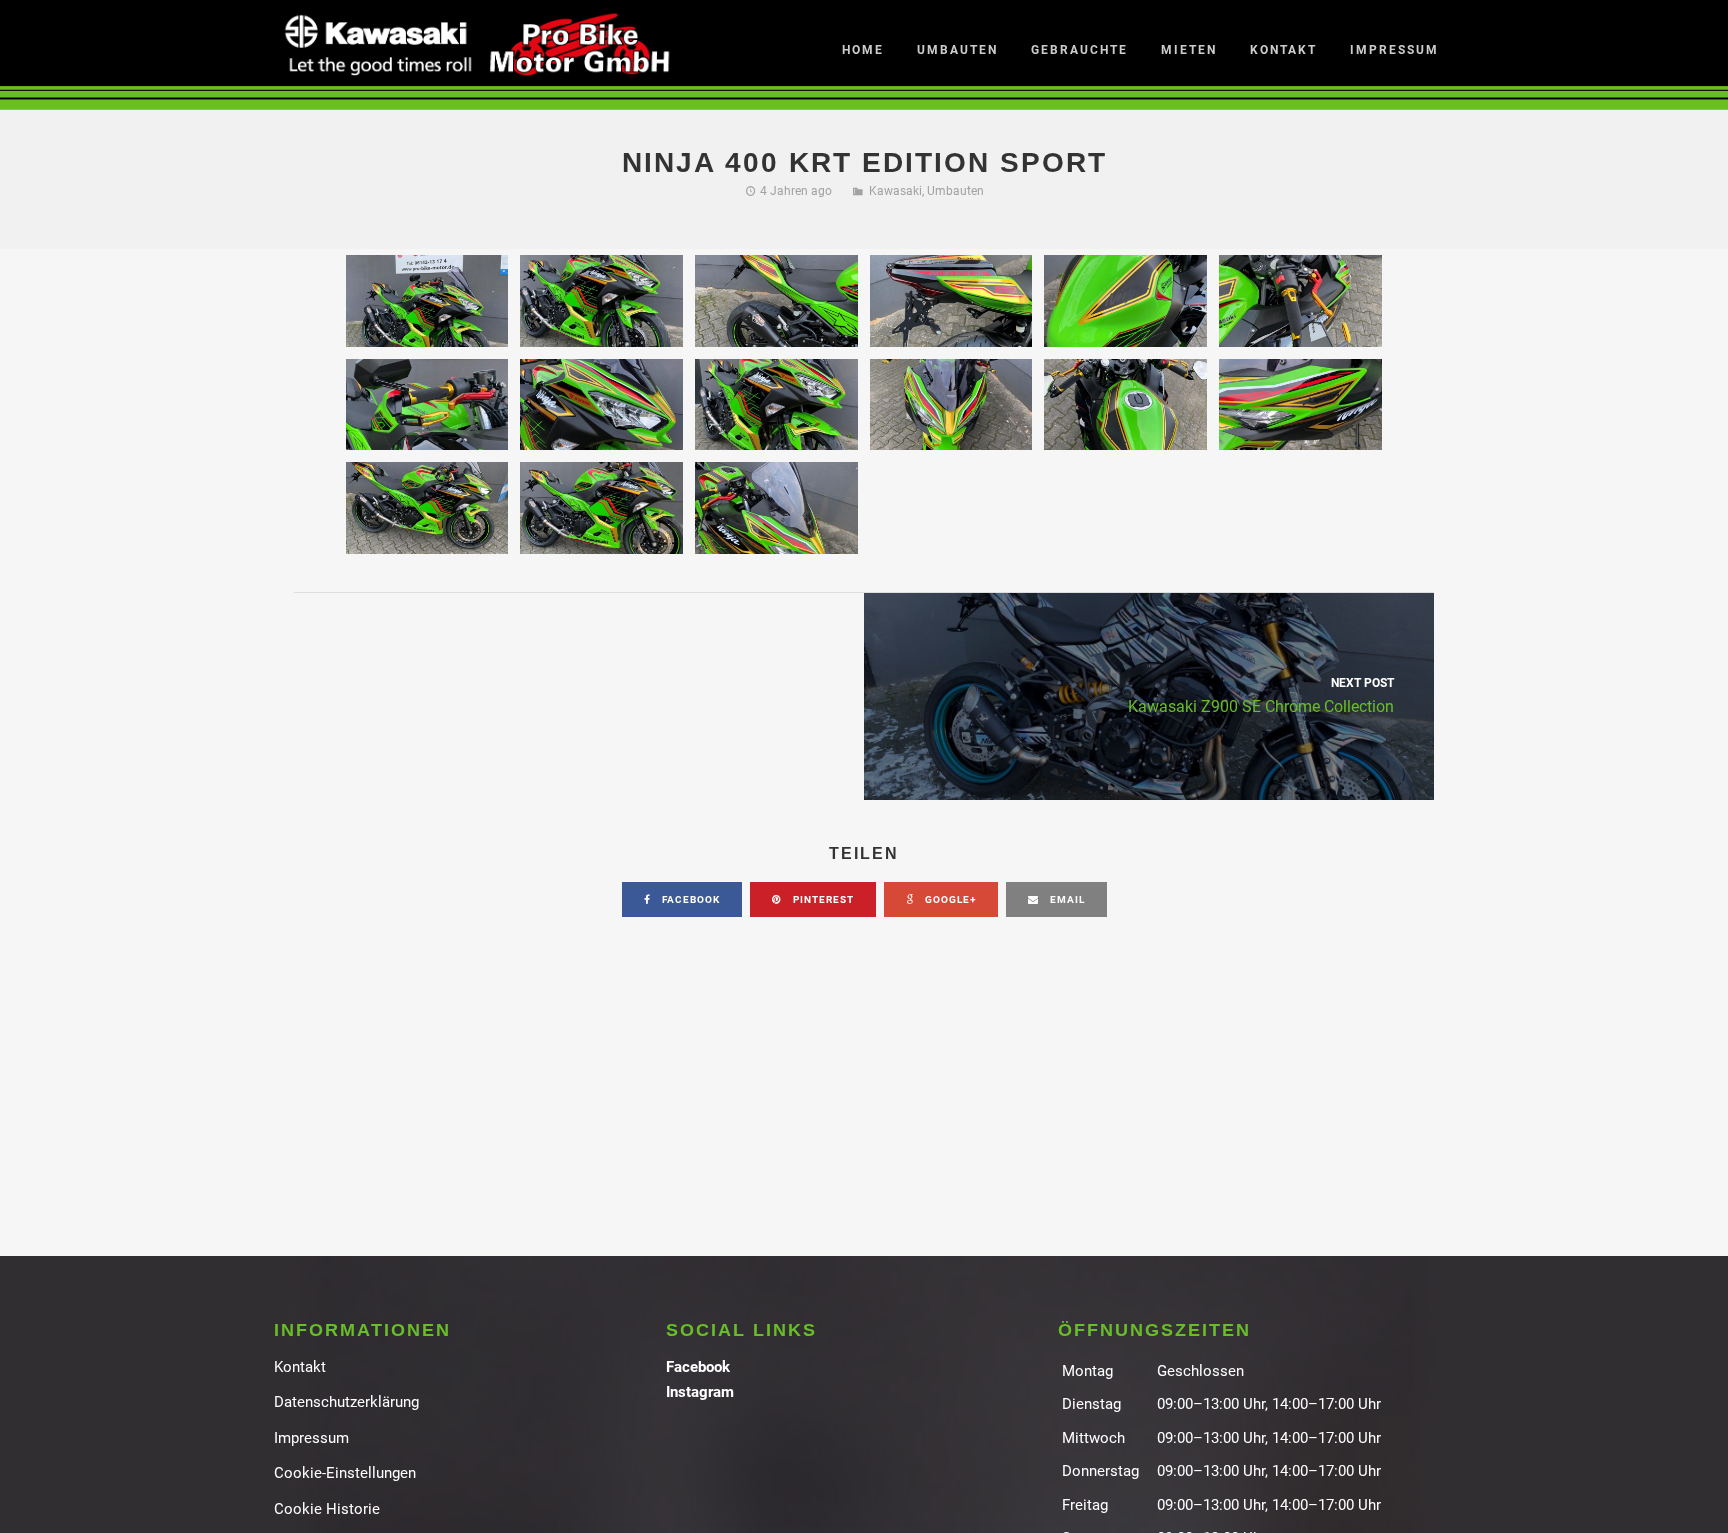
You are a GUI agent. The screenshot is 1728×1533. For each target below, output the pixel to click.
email (1066, 899)
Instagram (700, 1392)
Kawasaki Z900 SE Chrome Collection (1261, 696)
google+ (949, 899)
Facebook (698, 1367)
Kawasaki (895, 191)
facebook (689, 899)
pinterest (822, 899)
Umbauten (955, 191)
